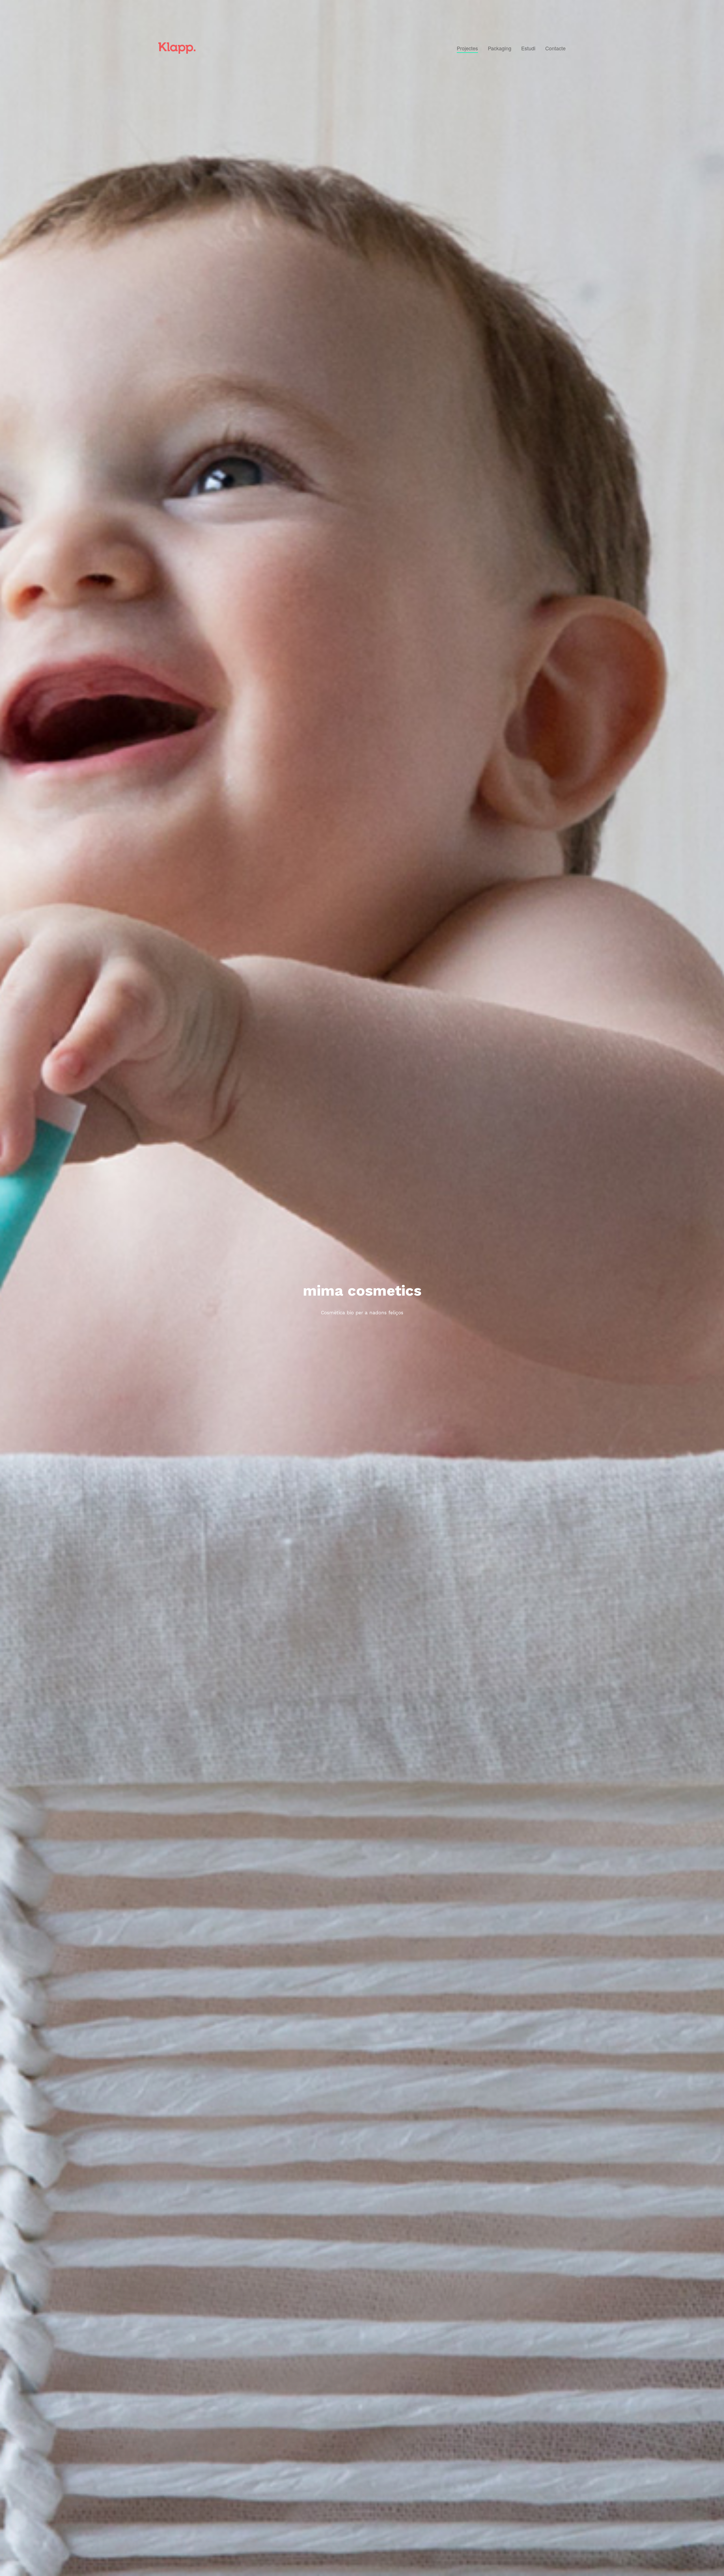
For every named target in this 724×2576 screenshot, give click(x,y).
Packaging (500, 48)
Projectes (467, 48)
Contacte (555, 48)
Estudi (528, 48)
